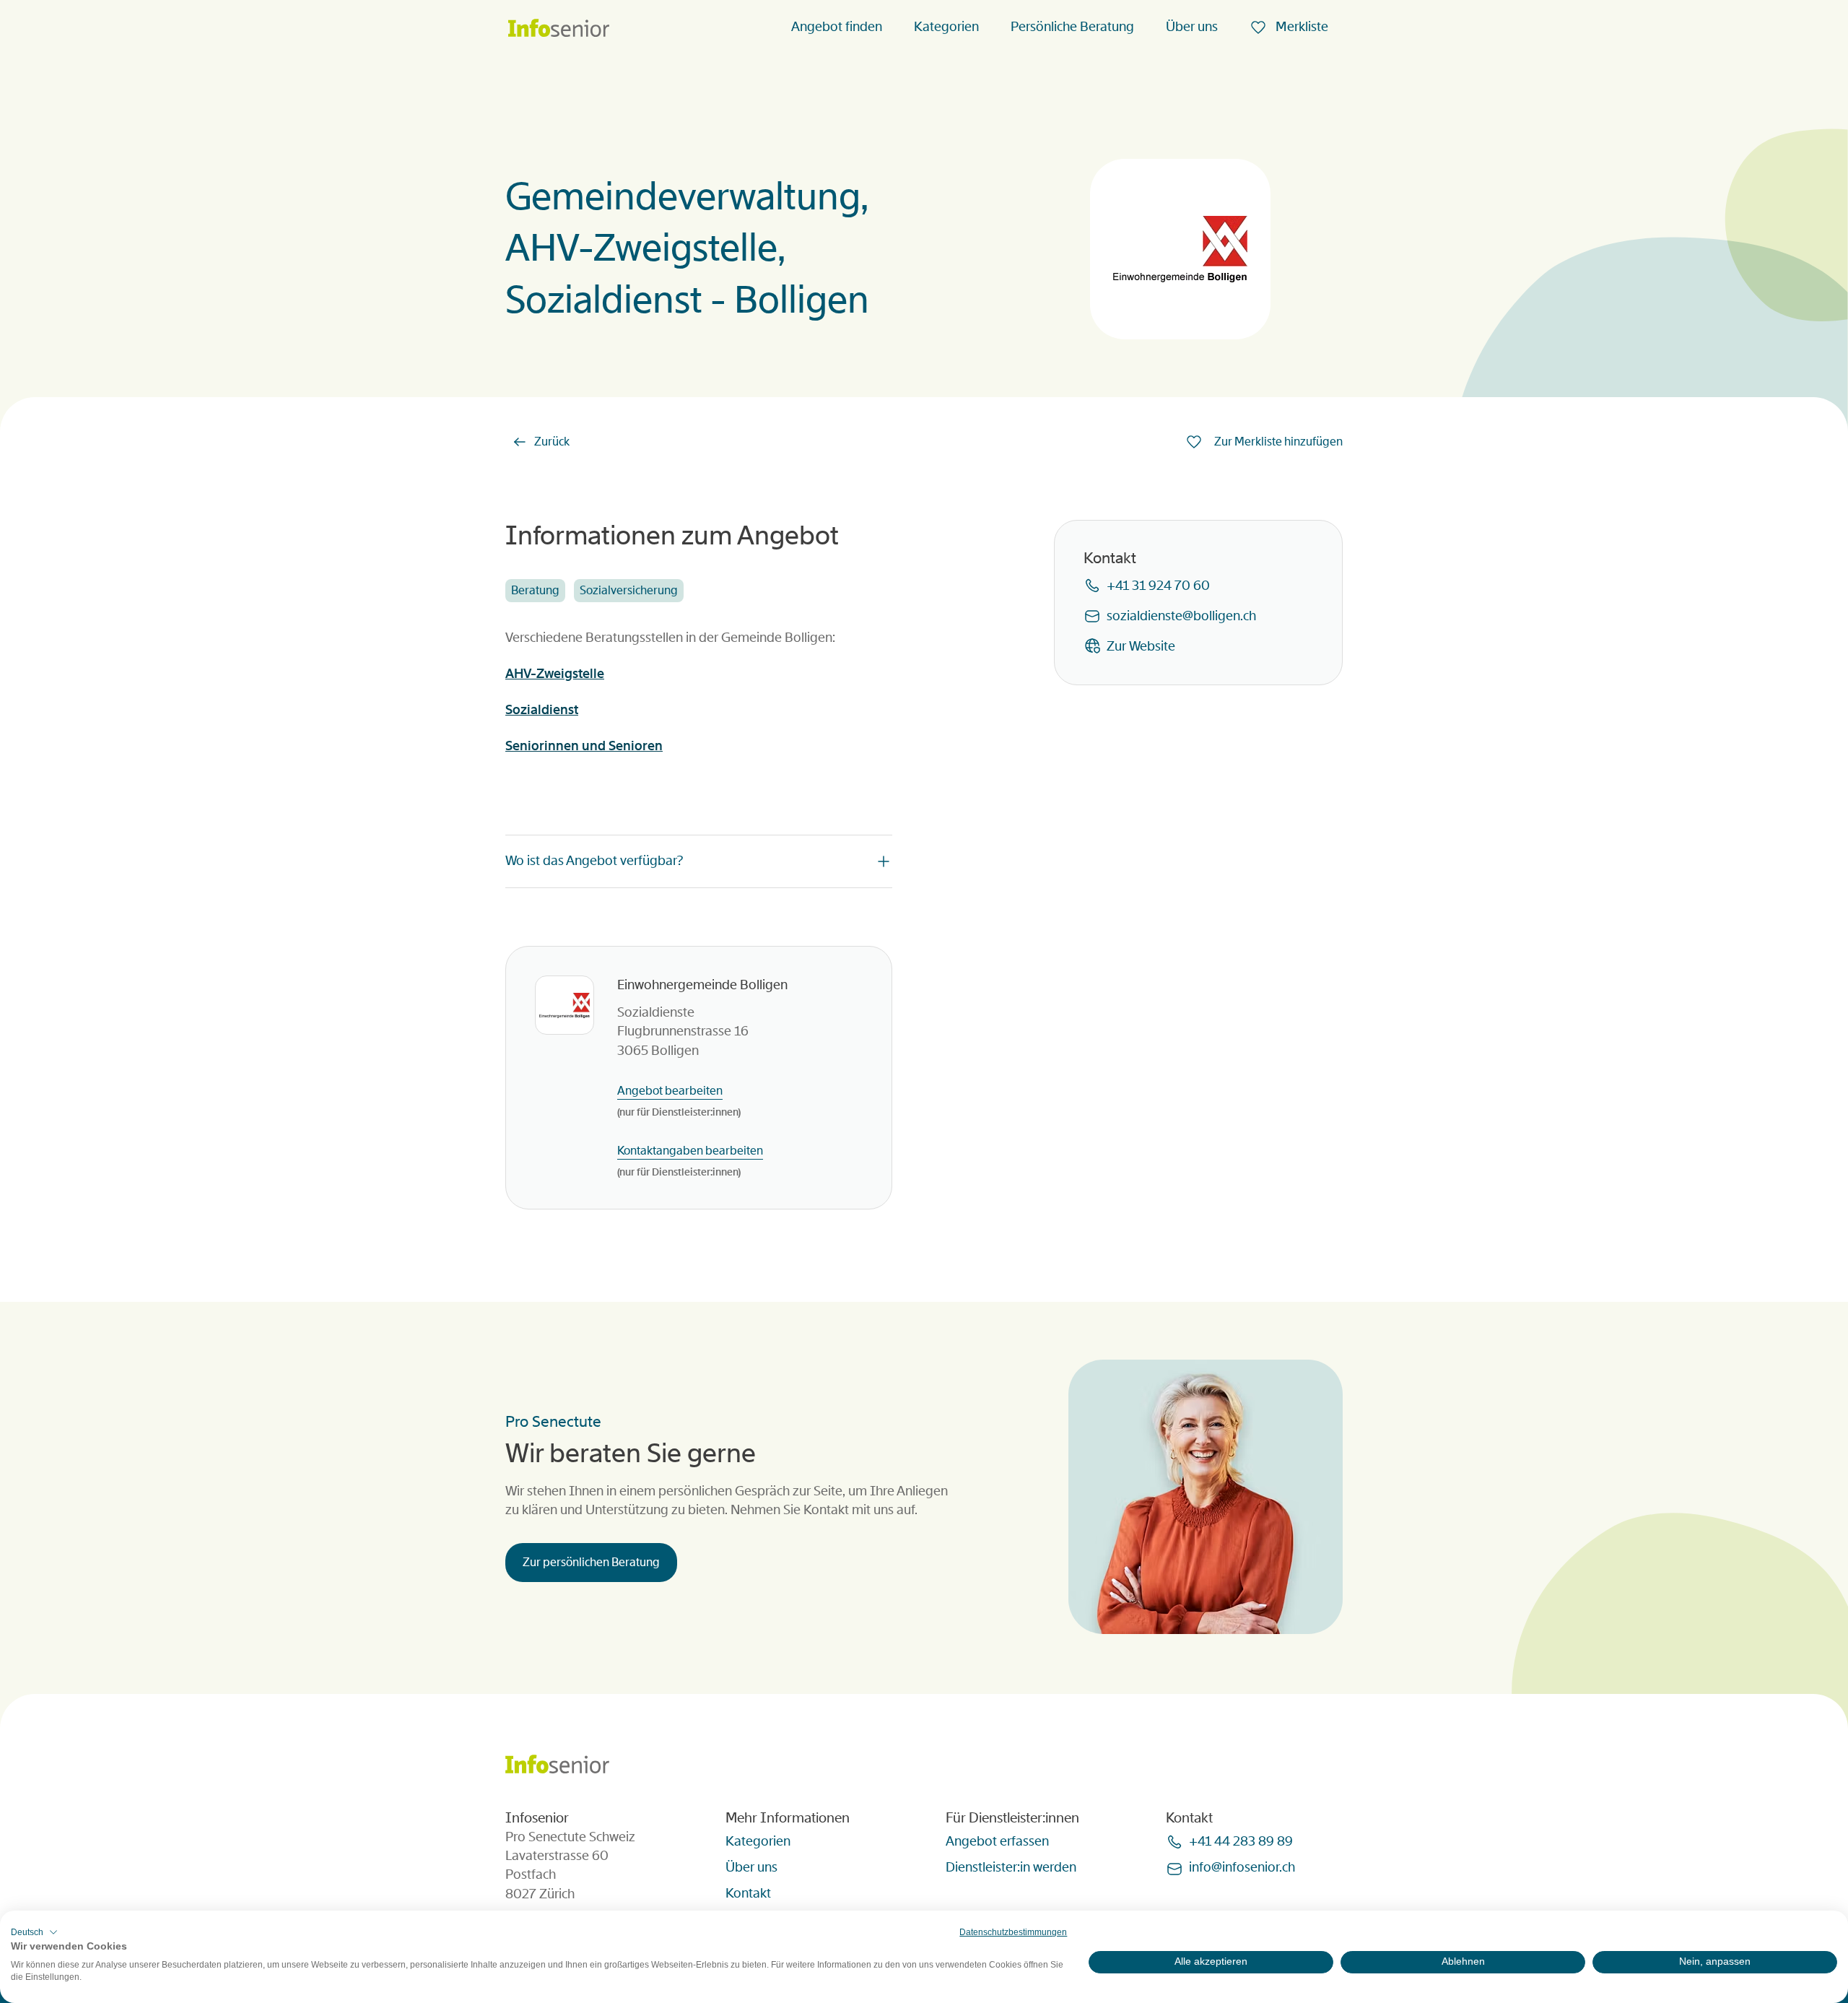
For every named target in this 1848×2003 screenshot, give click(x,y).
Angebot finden (837, 27)
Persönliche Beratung (1072, 27)
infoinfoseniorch (1242, 1867)
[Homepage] (559, 29)
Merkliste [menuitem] (1300, 27)
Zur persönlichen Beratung (591, 1562)
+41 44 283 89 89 (1241, 1841)
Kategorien (946, 27)
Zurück (552, 442)
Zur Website (1141, 646)
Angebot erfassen (997, 1841)
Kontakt (748, 1893)
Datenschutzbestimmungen (1013, 1932)
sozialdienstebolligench (1181, 616)
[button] (34, 1932)
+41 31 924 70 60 (1158, 586)
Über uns (1192, 27)
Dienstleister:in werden (1011, 1867)
